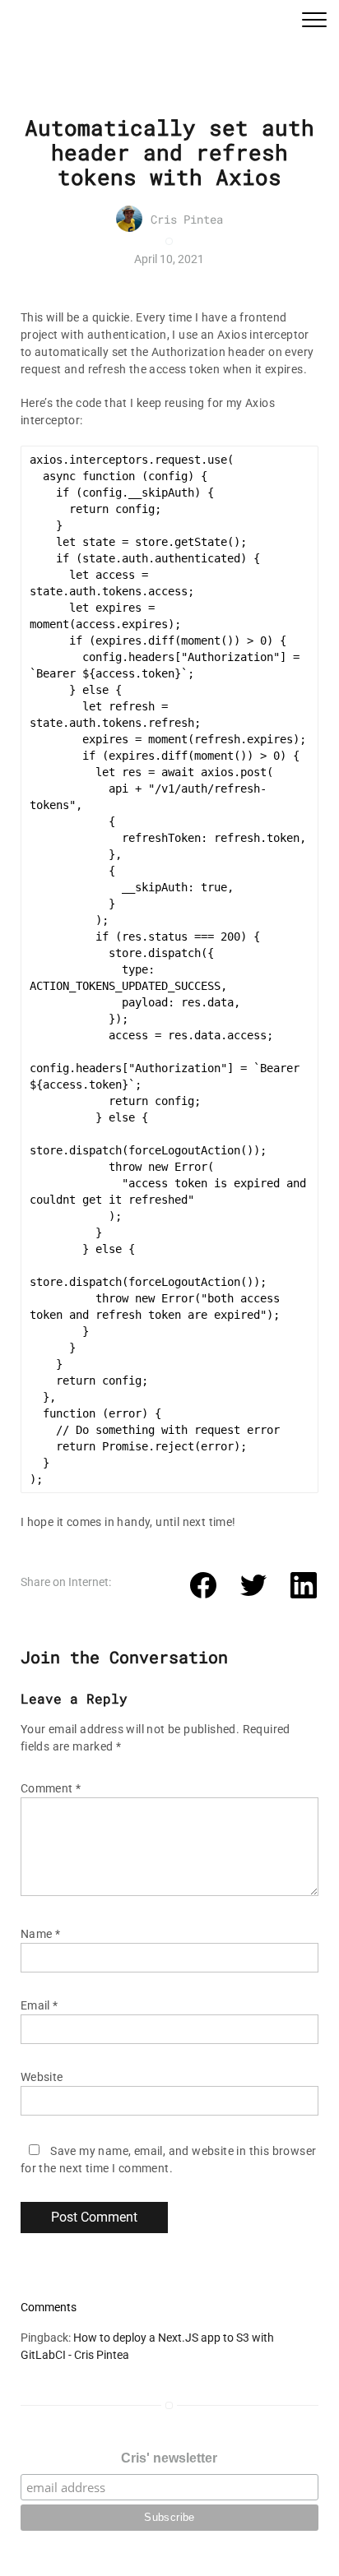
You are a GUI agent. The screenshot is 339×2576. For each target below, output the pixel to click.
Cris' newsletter (169, 2458)
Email (39, 2005)
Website (42, 2077)
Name (40, 1934)
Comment (51, 1788)
